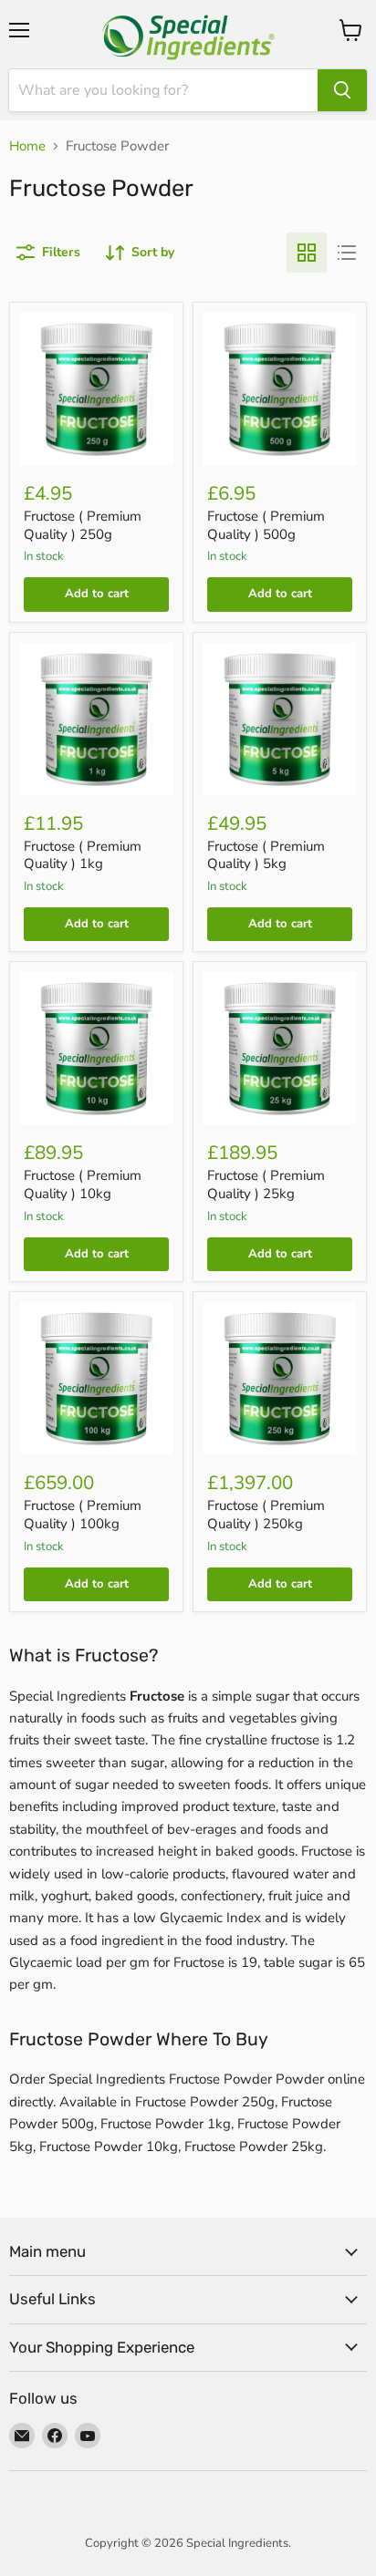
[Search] (342, 90)
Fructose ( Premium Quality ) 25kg (266, 1185)
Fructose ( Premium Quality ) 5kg (266, 855)
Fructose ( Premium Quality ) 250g (83, 525)
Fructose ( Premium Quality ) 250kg (266, 1515)
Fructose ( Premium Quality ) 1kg (83, 855)
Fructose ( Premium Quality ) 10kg (83, 1185)
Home (27, 146)
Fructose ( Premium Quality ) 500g (266, 525)
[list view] (347, 253)
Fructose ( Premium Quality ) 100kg (83, 1515)
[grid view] (307, 253)
